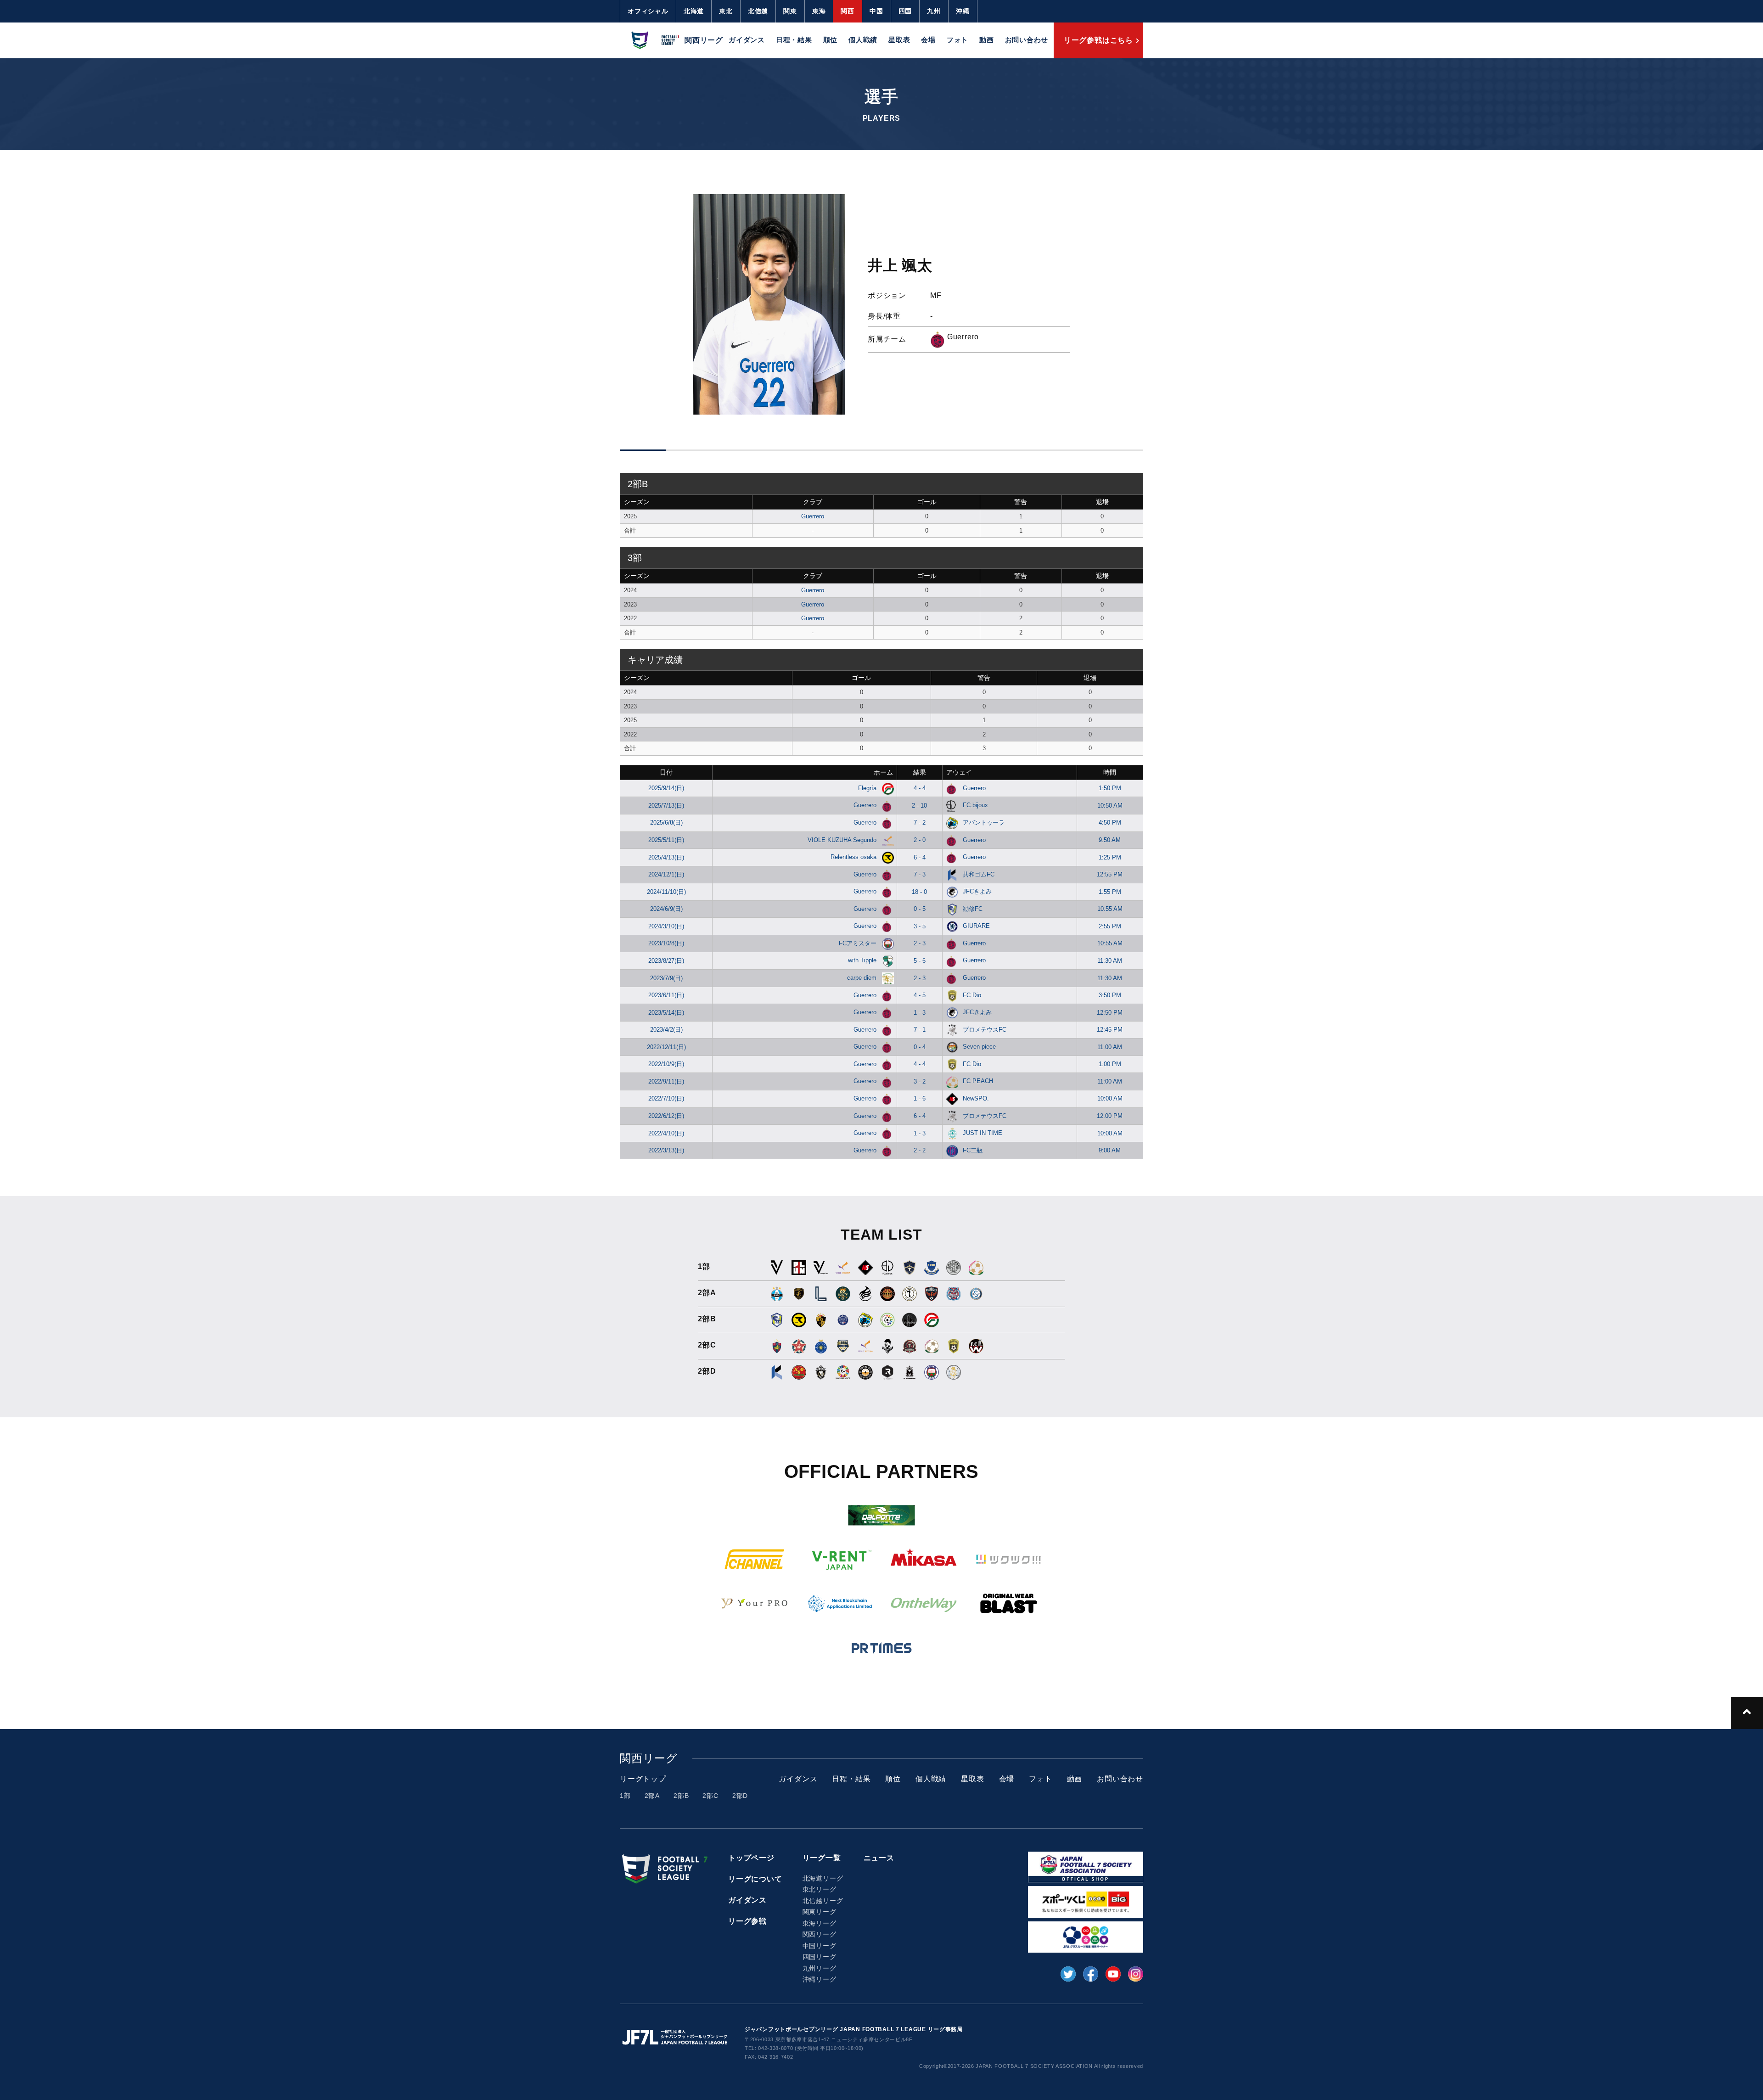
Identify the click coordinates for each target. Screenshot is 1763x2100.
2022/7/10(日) (666, 1098)
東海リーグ (820, 1923)
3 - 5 (920, 926)
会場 (928, 40)
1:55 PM (1110, 892)
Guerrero (813, 516)
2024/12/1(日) (666, 874)
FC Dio (972, 995)
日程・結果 (794, 40)
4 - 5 (920, 995)
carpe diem (863, 978)
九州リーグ (820, 1968)
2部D (740, 1796)
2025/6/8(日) (666, 823)
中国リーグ (820, 1946)
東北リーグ (820, 1889)
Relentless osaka (854, 857)
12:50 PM (1110, 1013)
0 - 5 (920, 909)
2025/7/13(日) (666, 806)
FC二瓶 (973, 1150)
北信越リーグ (823, 1901)
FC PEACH (978, 1081)
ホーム (883, 772)
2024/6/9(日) (666, 909)
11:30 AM (1110, 961)
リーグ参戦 (747, 1921)
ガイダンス (747, 40)
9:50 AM (1110, 840)
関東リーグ (820, 1912)
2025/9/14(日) (666, 788)
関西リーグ (820, 1934)
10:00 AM (1110, 1098)
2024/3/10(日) (666, 926)
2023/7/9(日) (666, 978)
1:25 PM (1110, 857)
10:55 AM (1110, 909)
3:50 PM (1110, 995)
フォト (957, 40)
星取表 (899, 40)
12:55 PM (1110, 874)
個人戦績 (863, 40)
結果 (920, 772)
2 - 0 (920, 840)
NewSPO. (976, 1098)
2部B (681, 1796)
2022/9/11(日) (666, 1081)
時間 (1110, 772)
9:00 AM (1110, 1150)
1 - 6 (920, 1098)
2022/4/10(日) (666, 1133)
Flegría (868, 788)
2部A (652, 1796)
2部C (710, 1796)
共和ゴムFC (979, 874)
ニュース (879, 1858)
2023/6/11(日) (666, 995)
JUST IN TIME (983, 1133)
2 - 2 (920, 1150)
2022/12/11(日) (666, 1047)
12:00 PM (1110, 1116)
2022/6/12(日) (666, 1116)
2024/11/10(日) (666, 892)
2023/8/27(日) (666, 961)
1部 (625, 1796)
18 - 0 (919, 892)
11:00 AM (1110, 1047)
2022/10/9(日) (666, 1064)
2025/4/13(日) (666, 857)
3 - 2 (920, 1081)
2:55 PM (1110, 926)
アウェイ (959, 772)
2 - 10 (919, 806)
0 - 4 (920, 1047)
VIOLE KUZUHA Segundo (843, 840)
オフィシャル (648, 11)
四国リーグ (820, 1957)
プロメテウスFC (985, 1030)
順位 (831, 40)
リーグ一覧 (822, 1858)
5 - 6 (920, 961)
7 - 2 (920, 823)
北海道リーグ (823, 1878)
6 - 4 (920, 857)
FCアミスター (859, 943)
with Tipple (863, 960)
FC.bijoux (975, 805)
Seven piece (979, 1047)
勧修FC (973, 909)
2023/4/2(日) (666, 1030)
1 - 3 (920, 1013)
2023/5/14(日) (666, 1013)
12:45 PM (1110, 1030)
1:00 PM (1110, 1064)
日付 (666, 772)
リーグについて (755, 1879)
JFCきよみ (977, 891)
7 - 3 (920, 874)
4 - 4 (920, 788)
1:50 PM (1110, 788)
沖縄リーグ (820, 1979)
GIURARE (976, 926)
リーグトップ (643, 1779)
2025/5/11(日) (666, 840)
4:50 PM (1110, 823)
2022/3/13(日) (666, 1150)
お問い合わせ (1027, 40)
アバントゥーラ (984, 823)
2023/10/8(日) (666, 943)
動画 (987, 40)
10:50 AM (1110, 806)
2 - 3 (920, 943)
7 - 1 (920, 1030)
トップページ (751, 1858)
